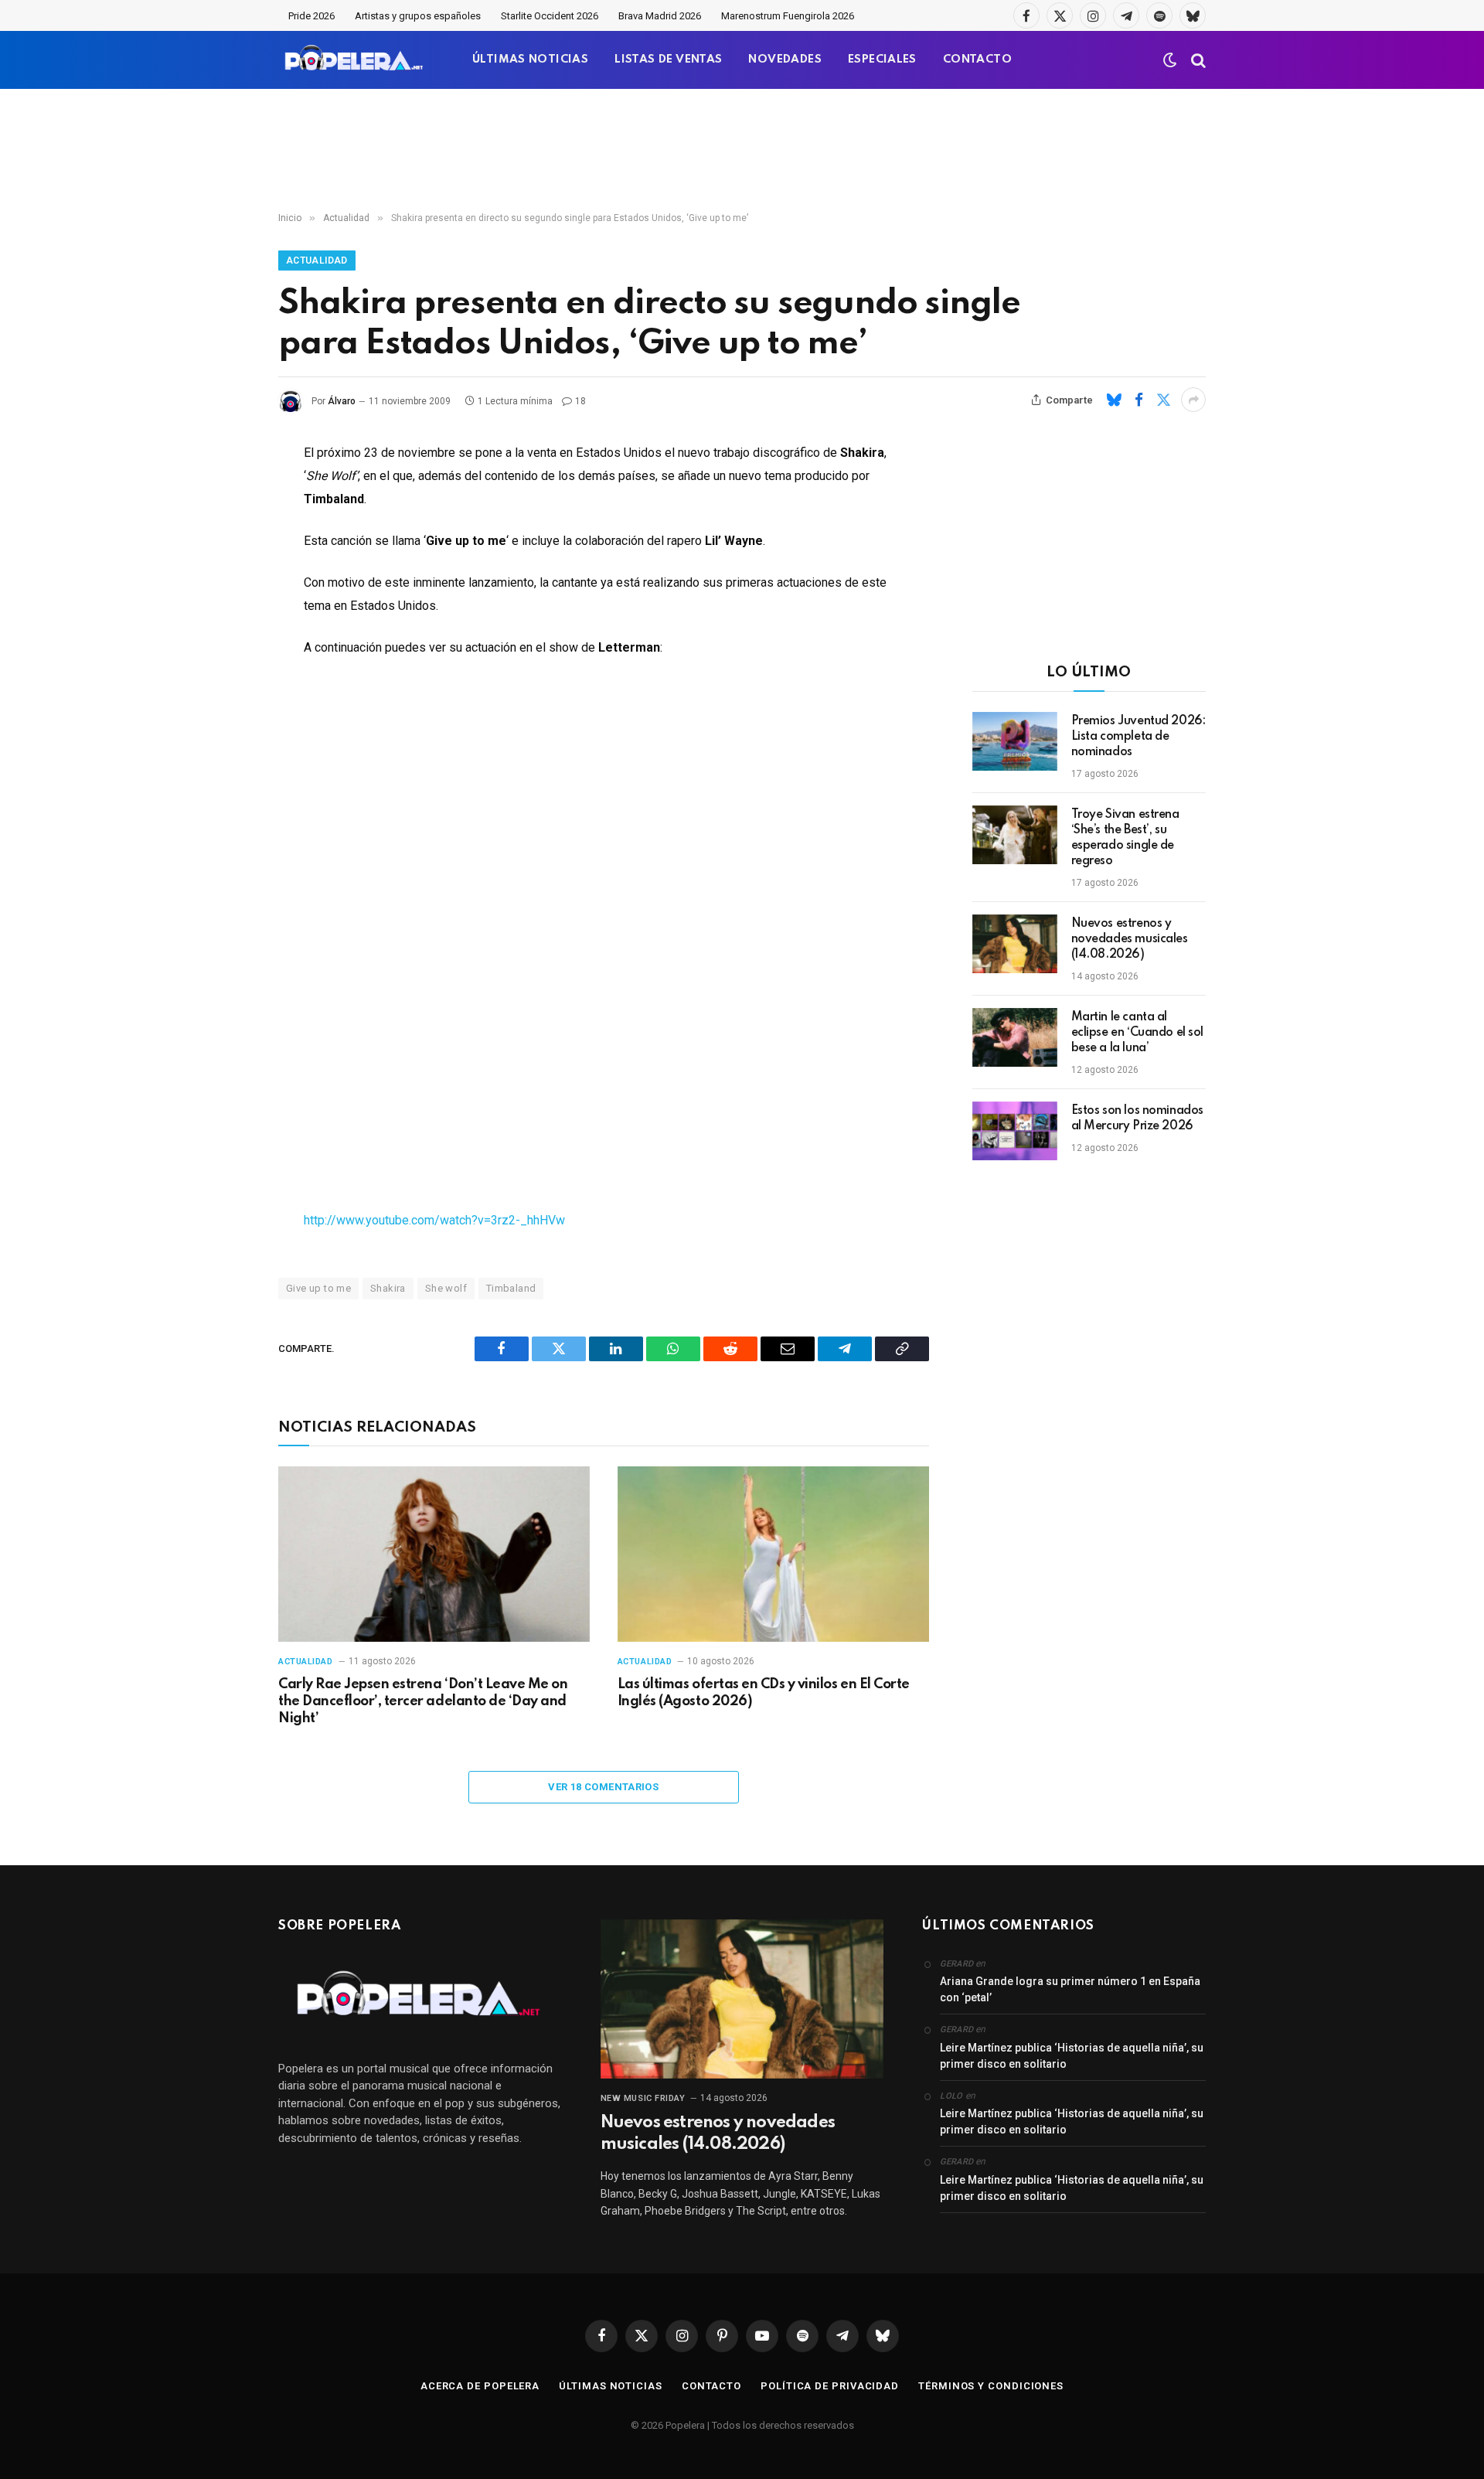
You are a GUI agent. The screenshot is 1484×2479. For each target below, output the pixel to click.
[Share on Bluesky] (1114, 400)
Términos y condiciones (991, 2386)
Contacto (711, 2386)
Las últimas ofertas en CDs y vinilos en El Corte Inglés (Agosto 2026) (764, 1693)
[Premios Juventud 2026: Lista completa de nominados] (1015, 741)
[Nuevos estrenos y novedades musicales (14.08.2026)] (1015, 944)
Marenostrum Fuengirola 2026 (788, 16)
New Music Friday (643, 2098)
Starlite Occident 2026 (550, 16)
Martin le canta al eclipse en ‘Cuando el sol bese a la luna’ (1138, 1033)
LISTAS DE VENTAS (668, 60)
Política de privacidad (830, 2386)
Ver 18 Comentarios (603, 1787)
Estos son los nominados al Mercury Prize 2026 (1137, 1119)
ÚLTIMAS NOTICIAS (530, 60)
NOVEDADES (785, 60)
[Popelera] (355, 60)
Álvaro (342, 401)
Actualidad (317, 260)
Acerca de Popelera (480, 2386)
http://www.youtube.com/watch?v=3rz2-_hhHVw (434, 1220)
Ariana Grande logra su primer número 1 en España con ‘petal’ (1070, 1989)
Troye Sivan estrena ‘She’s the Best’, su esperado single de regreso (1125, 838)
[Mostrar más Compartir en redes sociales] (1193, 400)
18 (580, 401)
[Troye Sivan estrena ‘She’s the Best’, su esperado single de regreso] (1015, 835)
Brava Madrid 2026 (660, 16)
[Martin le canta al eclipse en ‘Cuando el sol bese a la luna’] (1015, 1037)
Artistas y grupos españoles (418, 16)
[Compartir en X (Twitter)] (1163, 400)
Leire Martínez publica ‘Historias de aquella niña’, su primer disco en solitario (1072, 2056)
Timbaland (511, 1288)
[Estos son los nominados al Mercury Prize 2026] (1015, 1131)
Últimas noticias (611, 2386)
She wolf (446, 1288)
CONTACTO (977, 60)
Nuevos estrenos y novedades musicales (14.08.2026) (1130, 939)
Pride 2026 (311, 16)
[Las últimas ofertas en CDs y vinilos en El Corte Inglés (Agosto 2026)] (773, 1554)
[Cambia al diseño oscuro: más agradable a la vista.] (1170, 60)
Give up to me (318, 1288)
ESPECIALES (882, 60)
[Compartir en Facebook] (1139, 400)
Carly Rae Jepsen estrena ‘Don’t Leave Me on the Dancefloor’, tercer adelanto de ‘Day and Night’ (423, 1701)
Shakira (388, 1288)
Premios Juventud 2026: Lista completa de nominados (1139, 737)
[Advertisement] (742, 151)
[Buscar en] (1197, 60)
